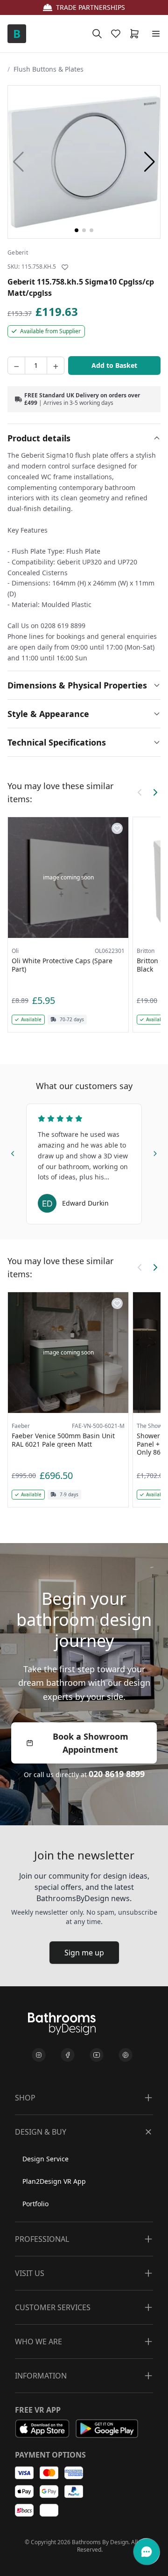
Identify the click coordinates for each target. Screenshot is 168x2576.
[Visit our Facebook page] (68, 2055)
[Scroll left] (140, 792)
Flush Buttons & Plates (49, 69)
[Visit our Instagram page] (39, 2055)
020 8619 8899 (117, 1774)
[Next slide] (155, 1152)
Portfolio (35, 2204)
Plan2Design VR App (54, 2181)
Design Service (45, 2159)
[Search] (97, 34)
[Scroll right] (155, 792)
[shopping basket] (136, 34)
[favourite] (118, 34)
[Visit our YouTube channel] (97, 2055)
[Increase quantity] (56, 366)
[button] (150, 162)
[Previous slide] (13, 1152)
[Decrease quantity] (16, 366)
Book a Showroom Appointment (91, 1743)
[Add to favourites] (65, 267)
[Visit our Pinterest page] (126, 2055)
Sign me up (84, 1953)
